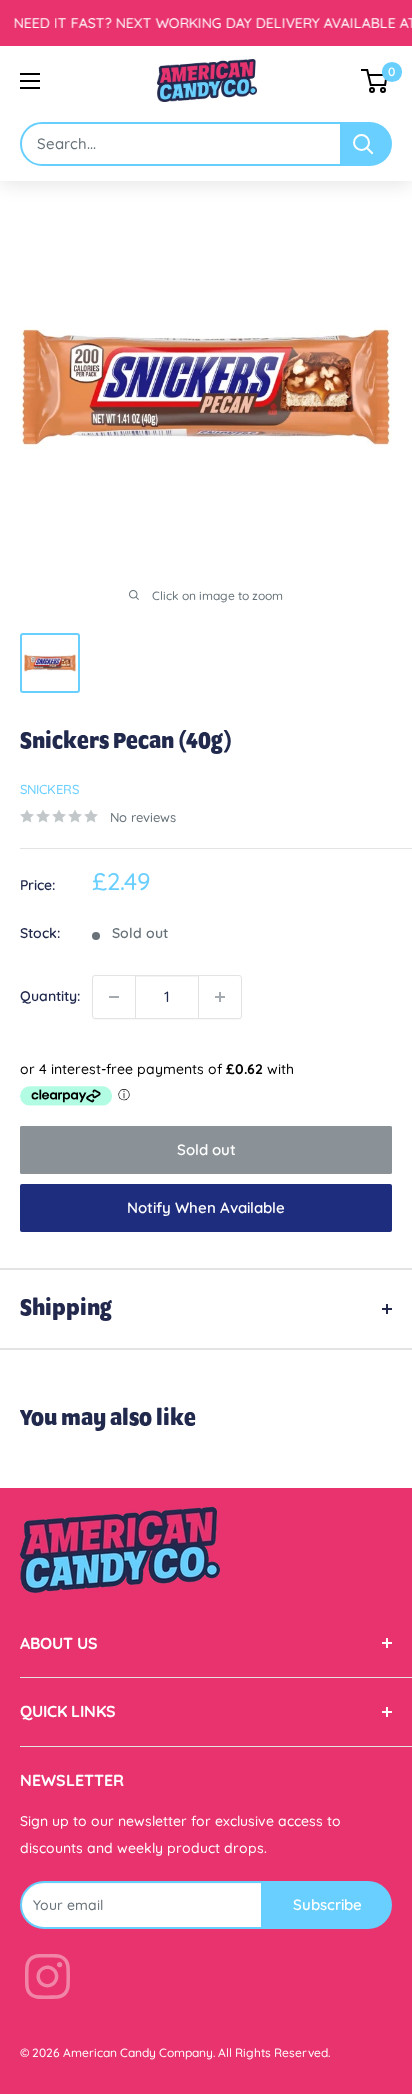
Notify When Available (206, 1207)
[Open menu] (30, 81)
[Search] (367, 144)
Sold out (206, 1149)
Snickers (49, 789)
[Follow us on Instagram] (47, 1980)
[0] (375, 81)
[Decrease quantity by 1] (114, 997)
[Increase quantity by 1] (220, 997)
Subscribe (327, 1904)
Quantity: (50, 996)
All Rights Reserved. (274, 2052)
